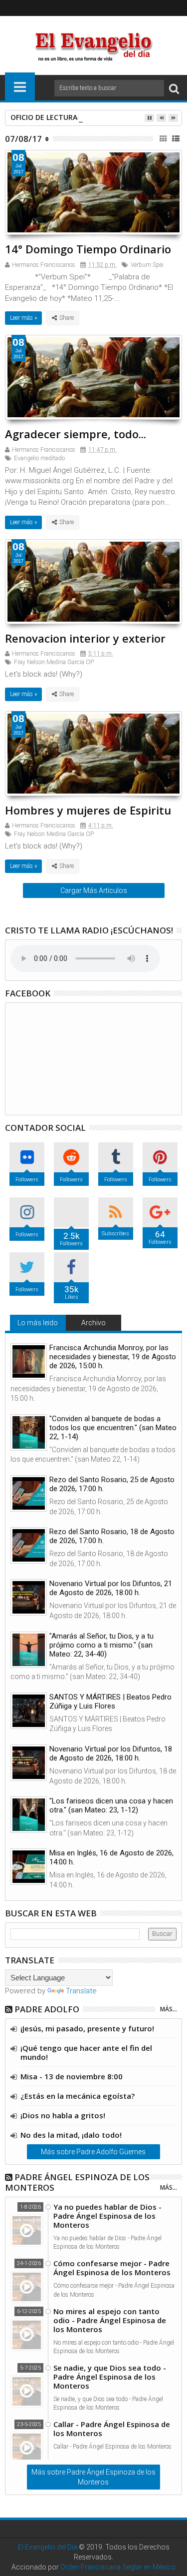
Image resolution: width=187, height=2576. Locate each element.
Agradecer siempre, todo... (76, 434)
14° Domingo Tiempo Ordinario (88, 249)
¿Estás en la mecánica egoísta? (78, 2096)
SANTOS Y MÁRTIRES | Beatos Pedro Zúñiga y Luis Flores (110, 1702)
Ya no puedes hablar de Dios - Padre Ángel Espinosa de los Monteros (107, 2216)
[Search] (174, 88)
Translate (81, 1991)
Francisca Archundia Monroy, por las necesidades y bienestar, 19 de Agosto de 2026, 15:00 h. (113, 1357)
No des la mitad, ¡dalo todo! (71, 2135)
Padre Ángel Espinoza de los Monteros (77, 2182)
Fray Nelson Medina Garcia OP (54, 662)
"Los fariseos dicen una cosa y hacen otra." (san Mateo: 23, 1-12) (111, 1805)
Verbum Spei (147, 265)
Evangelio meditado (39, 458)
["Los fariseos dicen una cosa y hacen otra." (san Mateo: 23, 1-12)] (29, 1815)
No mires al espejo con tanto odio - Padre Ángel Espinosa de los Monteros (110, 2320)
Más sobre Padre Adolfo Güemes (93, 2152)
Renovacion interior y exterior (85, 638)
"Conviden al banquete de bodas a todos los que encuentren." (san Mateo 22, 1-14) (113, 1428)
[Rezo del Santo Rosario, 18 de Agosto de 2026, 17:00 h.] (29, 1545)
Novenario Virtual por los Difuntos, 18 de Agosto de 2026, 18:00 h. (111, 1753)
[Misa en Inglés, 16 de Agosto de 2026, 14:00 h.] (29, 1867)
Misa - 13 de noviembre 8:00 (72, 2076)
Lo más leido (38, 1323)
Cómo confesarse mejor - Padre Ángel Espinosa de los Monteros (112, 2268)
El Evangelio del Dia (48, 2547)
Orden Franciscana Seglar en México (118, 2567)
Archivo (93, 1323)
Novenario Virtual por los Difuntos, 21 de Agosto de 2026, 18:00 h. (111, 1588)
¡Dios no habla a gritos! (63, 2115)
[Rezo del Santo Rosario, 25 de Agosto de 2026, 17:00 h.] (29, 1493)
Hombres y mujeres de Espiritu (88, 810)
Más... (169, 2009)
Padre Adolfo (47, 2009)
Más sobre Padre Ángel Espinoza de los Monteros (93, 2477)
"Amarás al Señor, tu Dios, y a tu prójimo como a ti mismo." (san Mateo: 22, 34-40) (101, 1645)
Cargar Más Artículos (94, 890)
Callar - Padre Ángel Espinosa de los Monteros (112, 2429)
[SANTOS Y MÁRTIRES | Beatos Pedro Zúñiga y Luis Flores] (29, 1711)
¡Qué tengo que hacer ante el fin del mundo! (86, 2052)
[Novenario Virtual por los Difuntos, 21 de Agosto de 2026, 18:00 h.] (29, 1597)
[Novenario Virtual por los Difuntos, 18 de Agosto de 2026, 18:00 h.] (29, 1763)
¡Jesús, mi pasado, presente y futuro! (87, 2028)
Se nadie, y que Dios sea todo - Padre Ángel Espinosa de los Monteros (110, 2377)
